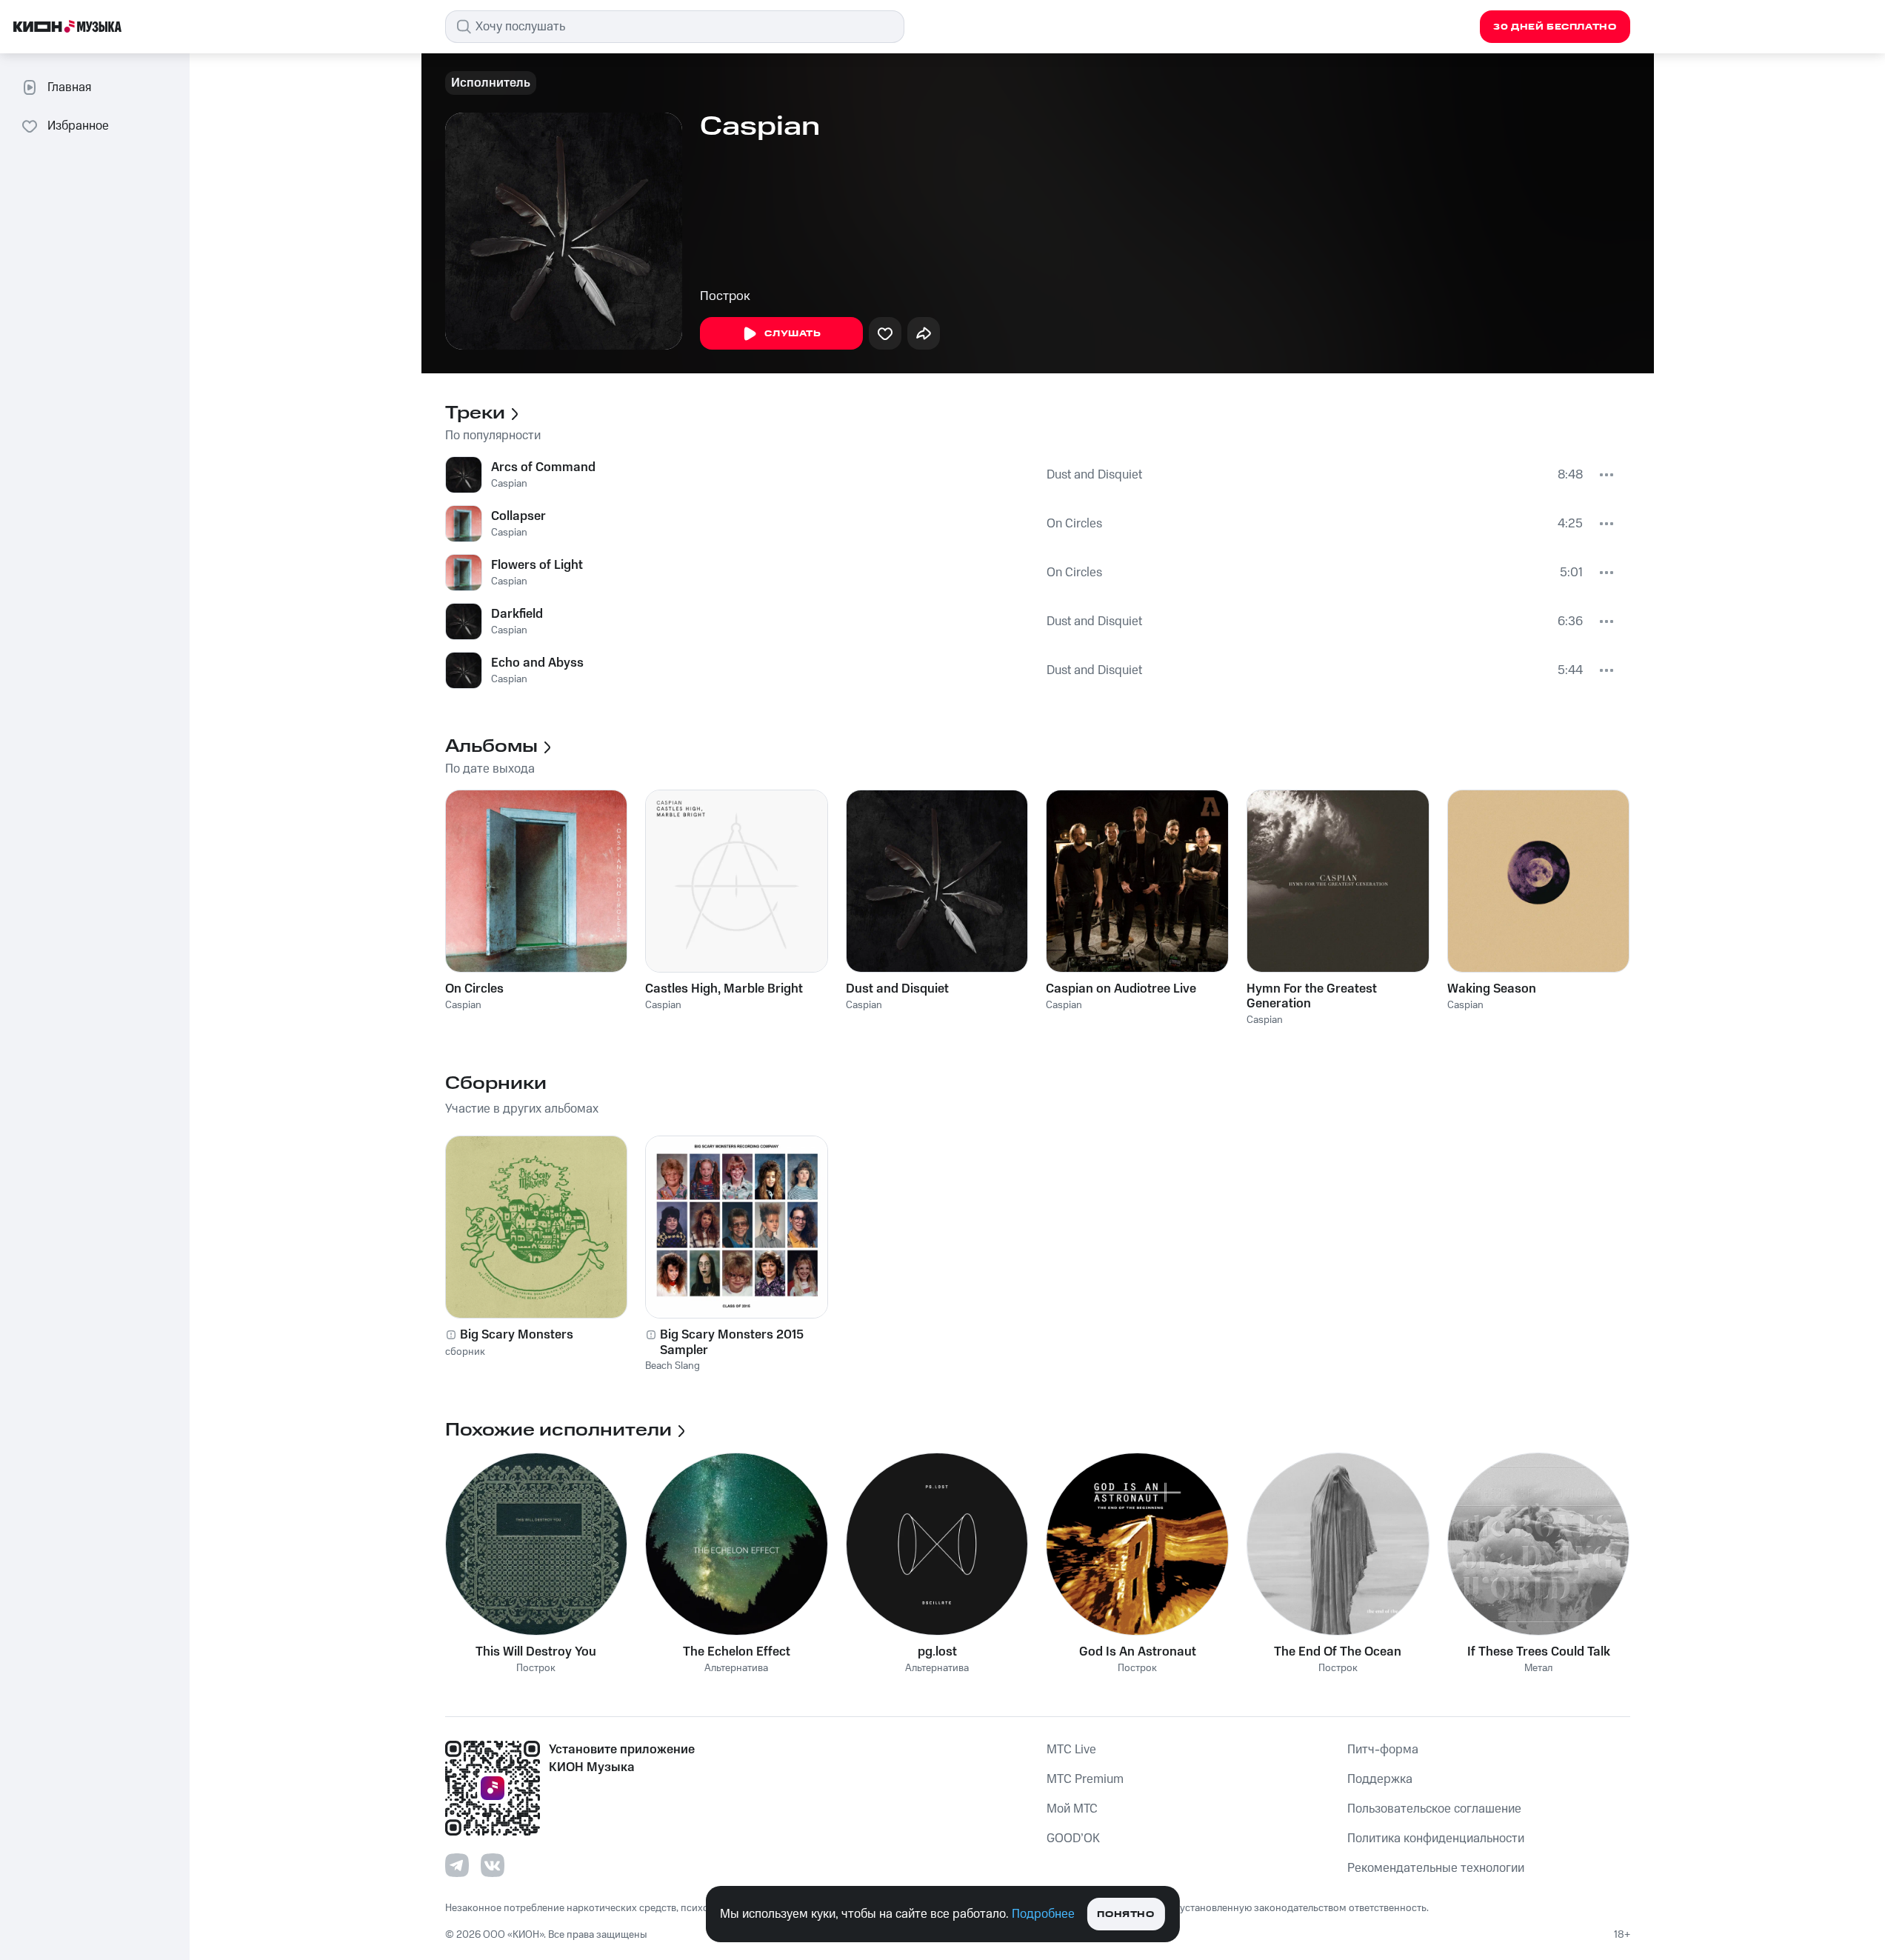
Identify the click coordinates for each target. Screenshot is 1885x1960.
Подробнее (1043, 1914)
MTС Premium (1085, 1779)
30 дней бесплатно (1555, 27)
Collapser (518, 516)
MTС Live (1071, 1750)
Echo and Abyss (537, 663)
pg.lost (937, 1652)
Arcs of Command (543, 467)
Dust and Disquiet (1094, 475)
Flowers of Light (537, 565)
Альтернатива (736, 1669)
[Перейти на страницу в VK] (493, 1865)
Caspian (509, 484)
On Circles (1074, 524)
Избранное (78, 126)
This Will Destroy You (536, 1652)
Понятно (1125, 1914)
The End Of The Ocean (1338, 1652)
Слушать (793, 334)
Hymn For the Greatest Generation (1312, 996)
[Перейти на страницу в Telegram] (457, 1865)
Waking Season (1492, 989)
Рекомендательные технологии (1436, 1868)
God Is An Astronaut (1138, 1652)
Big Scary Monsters (517, 1335)
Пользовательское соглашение (1434, 1809)
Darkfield (517, 614)
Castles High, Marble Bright (724, 989)
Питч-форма (1383, 1750)
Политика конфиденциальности (1436, 1839)
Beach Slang (673, 1366)
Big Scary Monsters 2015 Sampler (732, 1342)
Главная (69, 87)
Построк (725, 296)
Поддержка (1380, 1779)
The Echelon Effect (737, 1652)
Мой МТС (1072, 1809)
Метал (1538, 1669)
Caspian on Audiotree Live (1121, 989)
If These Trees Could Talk (1539, 1652)
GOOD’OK (1073, 1839)
